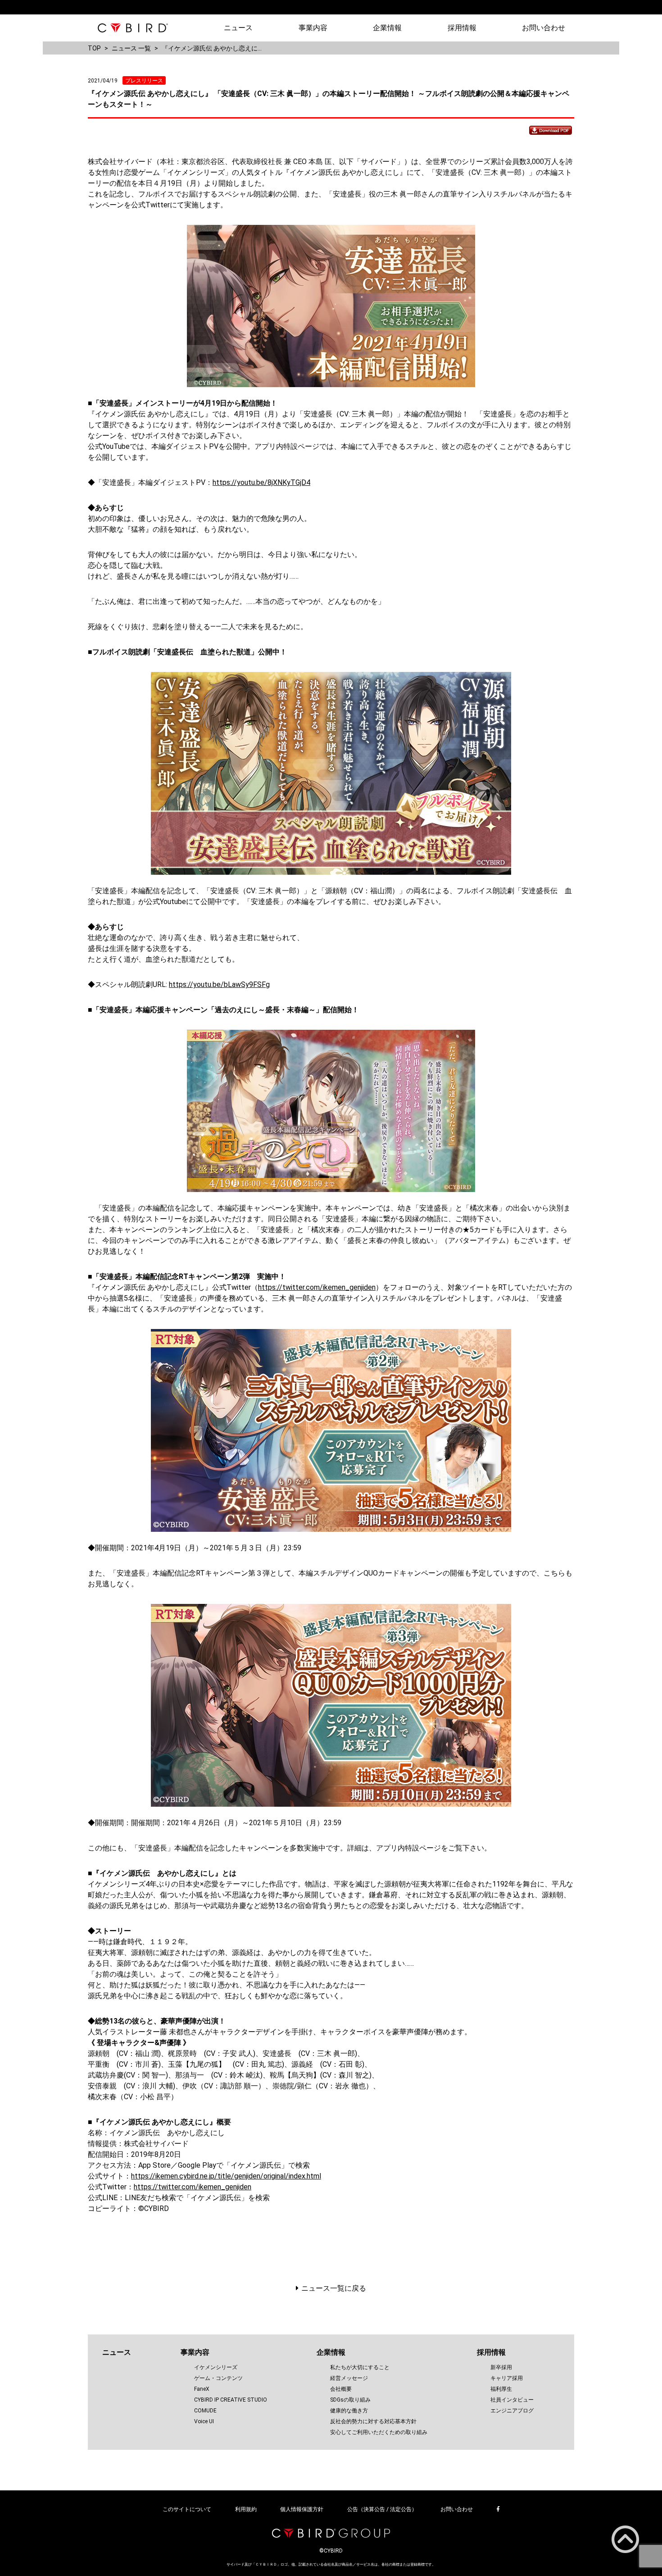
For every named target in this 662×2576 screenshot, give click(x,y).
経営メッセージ (349, 2378)
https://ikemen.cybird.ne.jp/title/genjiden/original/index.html (226, 2176)
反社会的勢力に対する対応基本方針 (373, 2421)
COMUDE (205, 2411)
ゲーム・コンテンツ (218, 2378)
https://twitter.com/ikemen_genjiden (317, 1287)
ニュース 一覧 (131, 48)
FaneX (202, 2389)
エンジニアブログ (512, 2411)
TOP (94, 48)
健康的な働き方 (349, 2411)
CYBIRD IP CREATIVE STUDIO (231, 2400)
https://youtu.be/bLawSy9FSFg (219, 984)
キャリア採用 (507, 2378)
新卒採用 (501, 2367)
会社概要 (341, 2389)
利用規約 (246, 2509)
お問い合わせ (544, 28)
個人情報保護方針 (302, 2509)
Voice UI (204, 2421)
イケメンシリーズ (216, 2367)
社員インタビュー (512, 2400)
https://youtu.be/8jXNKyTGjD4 (261, 482)
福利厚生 (501, 2389)
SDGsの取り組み (350, 2400)
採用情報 (462, 28)
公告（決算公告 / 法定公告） (382, 2509)
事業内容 (313, 28)
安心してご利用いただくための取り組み (379, 2432)
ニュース (238, 28)
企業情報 (387, 28)
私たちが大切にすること (360, 2367)
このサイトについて (187, 2509)
